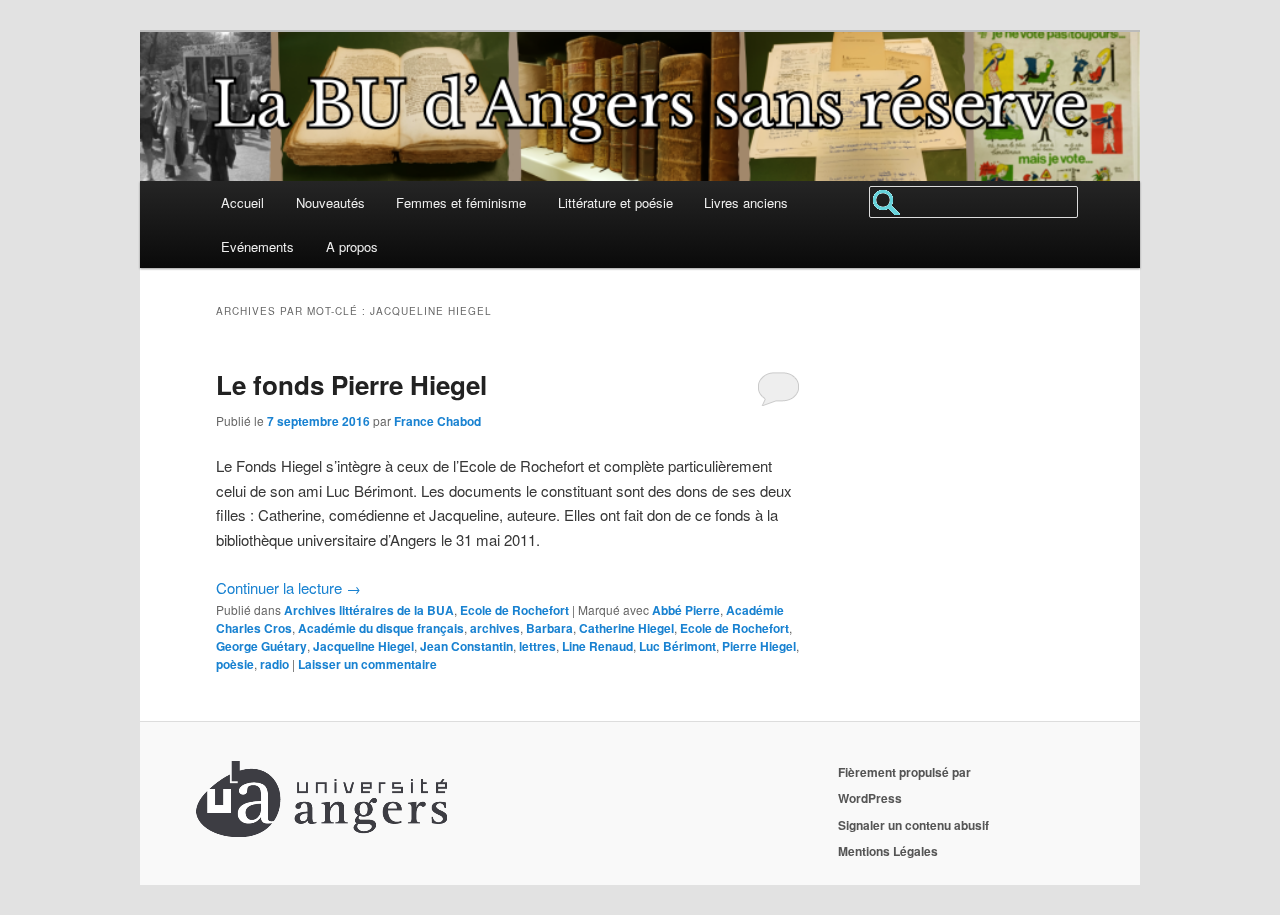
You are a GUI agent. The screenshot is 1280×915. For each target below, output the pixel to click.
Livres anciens (746, 202)
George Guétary (261, 646)
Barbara (549, 628)
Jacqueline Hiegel (363, 646)
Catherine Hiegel (626, 628)
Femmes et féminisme (461, 202)
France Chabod (437, 421)
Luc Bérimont (677, 646)
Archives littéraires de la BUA (369, 610)
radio (274, 664)
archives (495, 628)
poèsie (235, 664)
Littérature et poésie (615, 202)
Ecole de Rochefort (514, 610)
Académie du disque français (381, 628)
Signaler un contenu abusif (913, 825)
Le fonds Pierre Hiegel (351, 384)
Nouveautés (330, 202)
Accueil (242, 202)
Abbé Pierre (686, 610)
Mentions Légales (888, 851)
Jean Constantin (466, 646)
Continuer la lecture (288, 587)
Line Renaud (597, 646)
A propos (352, 246)
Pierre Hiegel (759, 646)
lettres (537, 646)
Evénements (257, 246)
